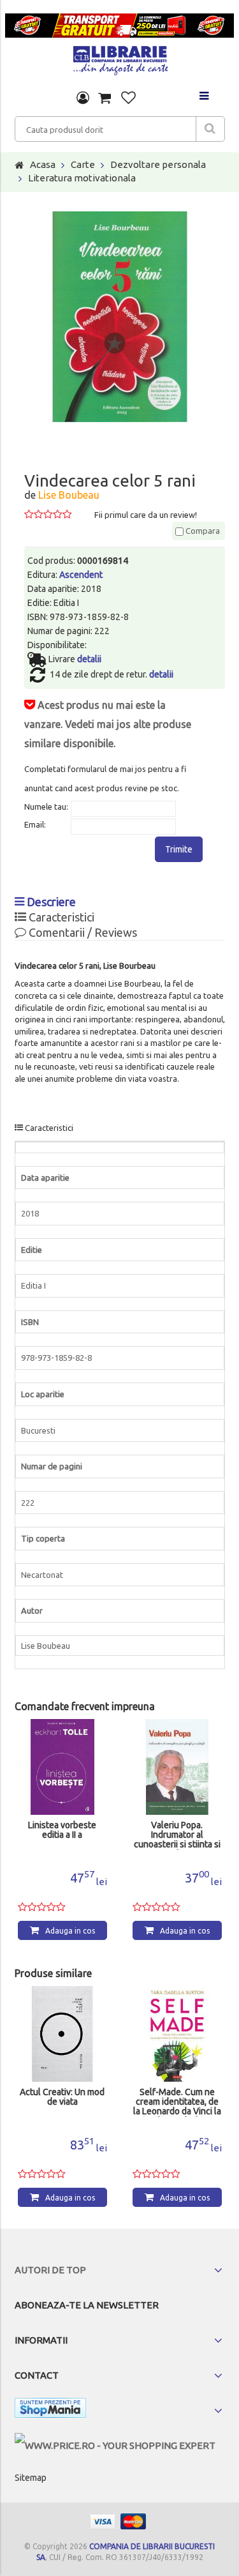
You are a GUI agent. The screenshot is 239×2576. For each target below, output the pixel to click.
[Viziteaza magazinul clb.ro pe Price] (115, 2445)
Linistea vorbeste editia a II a (62, 1830)
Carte (83, 164)
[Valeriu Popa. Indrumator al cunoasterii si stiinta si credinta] (177, 1767)
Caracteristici (60, 917)
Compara (202, 531)
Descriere (50, 902)
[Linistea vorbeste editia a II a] (62, 1767)
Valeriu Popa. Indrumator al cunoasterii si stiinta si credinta (177, 1835)
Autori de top (50, 2270)
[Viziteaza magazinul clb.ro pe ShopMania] (50, 2410)
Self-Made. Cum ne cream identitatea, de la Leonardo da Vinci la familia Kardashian (177, 2102)
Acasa (43, 164)
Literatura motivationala (82, 178)
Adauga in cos (70, 1931)
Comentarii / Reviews (82, 932)
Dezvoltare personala (158, 164)
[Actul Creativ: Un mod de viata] (62, 2034)
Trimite (179, 849)
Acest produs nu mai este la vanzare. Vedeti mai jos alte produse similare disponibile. (108, 724)
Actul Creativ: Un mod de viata (62, 2097)
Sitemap (31, 2478)
